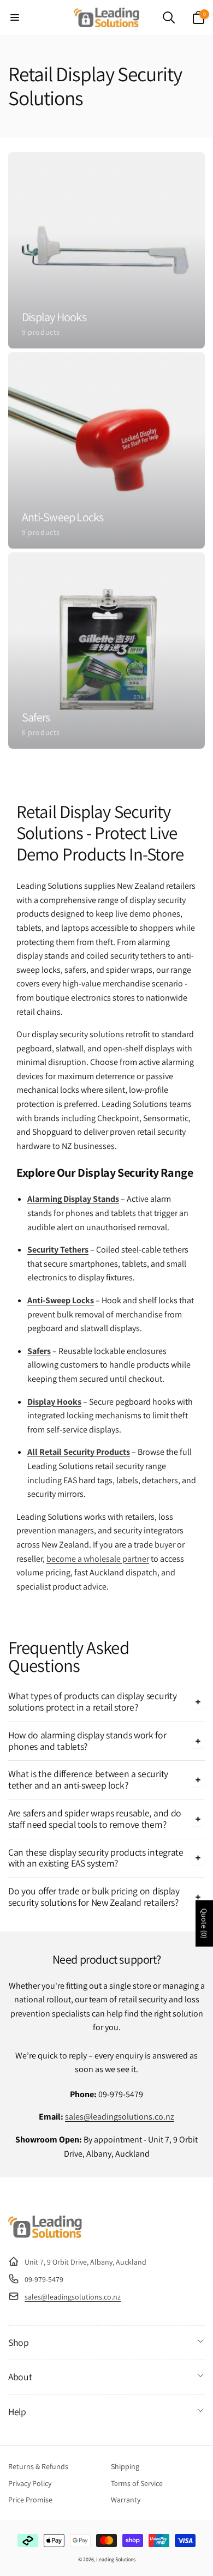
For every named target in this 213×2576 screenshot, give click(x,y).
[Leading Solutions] (45, 2235)
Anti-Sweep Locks (61, 1300)
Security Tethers (58, 1250)
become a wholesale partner (98, 1559)
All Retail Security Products (79, 1452)
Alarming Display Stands (73, 1199)
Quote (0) (204, 1923)
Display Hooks (54, 1402)
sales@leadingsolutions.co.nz (120, 2117)
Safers (39, 1351)
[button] (15, 17)
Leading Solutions (116, 2559)
